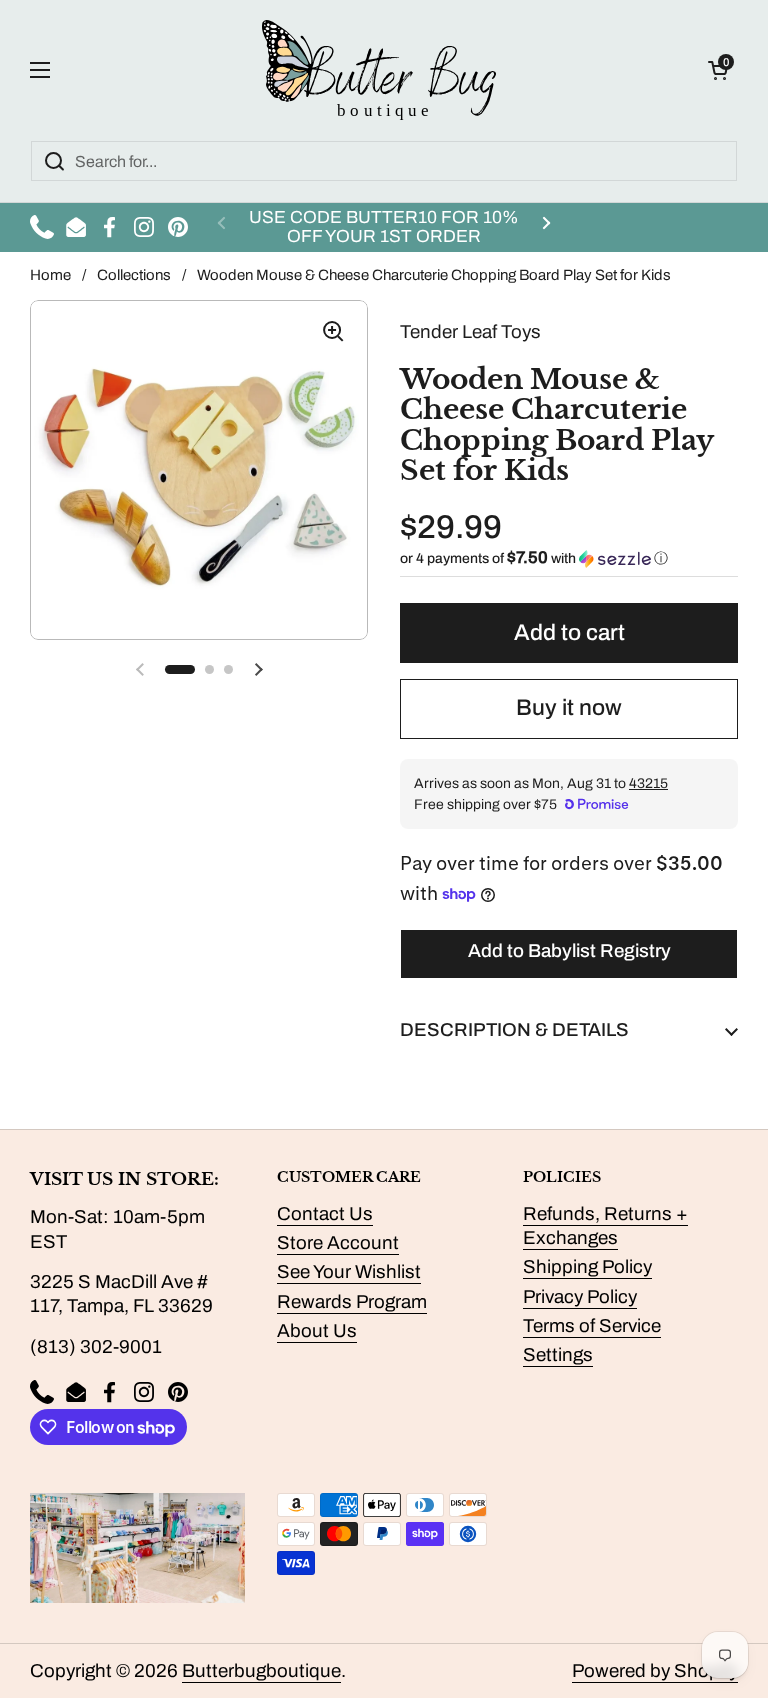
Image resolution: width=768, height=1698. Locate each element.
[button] (718, 70)
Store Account (338, 1243)
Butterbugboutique (261, 1671)
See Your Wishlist (349, 1272)
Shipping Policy (587, 1267)
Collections (134, 275)
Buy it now (569, 707)
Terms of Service (592, 1326)
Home (50, 275)
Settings (558, 1355)
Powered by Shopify (655, 1671)
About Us (317, 1331)
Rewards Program (352, 1302)
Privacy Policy (580, 1297)
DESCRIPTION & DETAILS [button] (514, 1030)
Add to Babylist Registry (569, 951)
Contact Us (325, 1214)
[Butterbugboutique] (379, 70)
